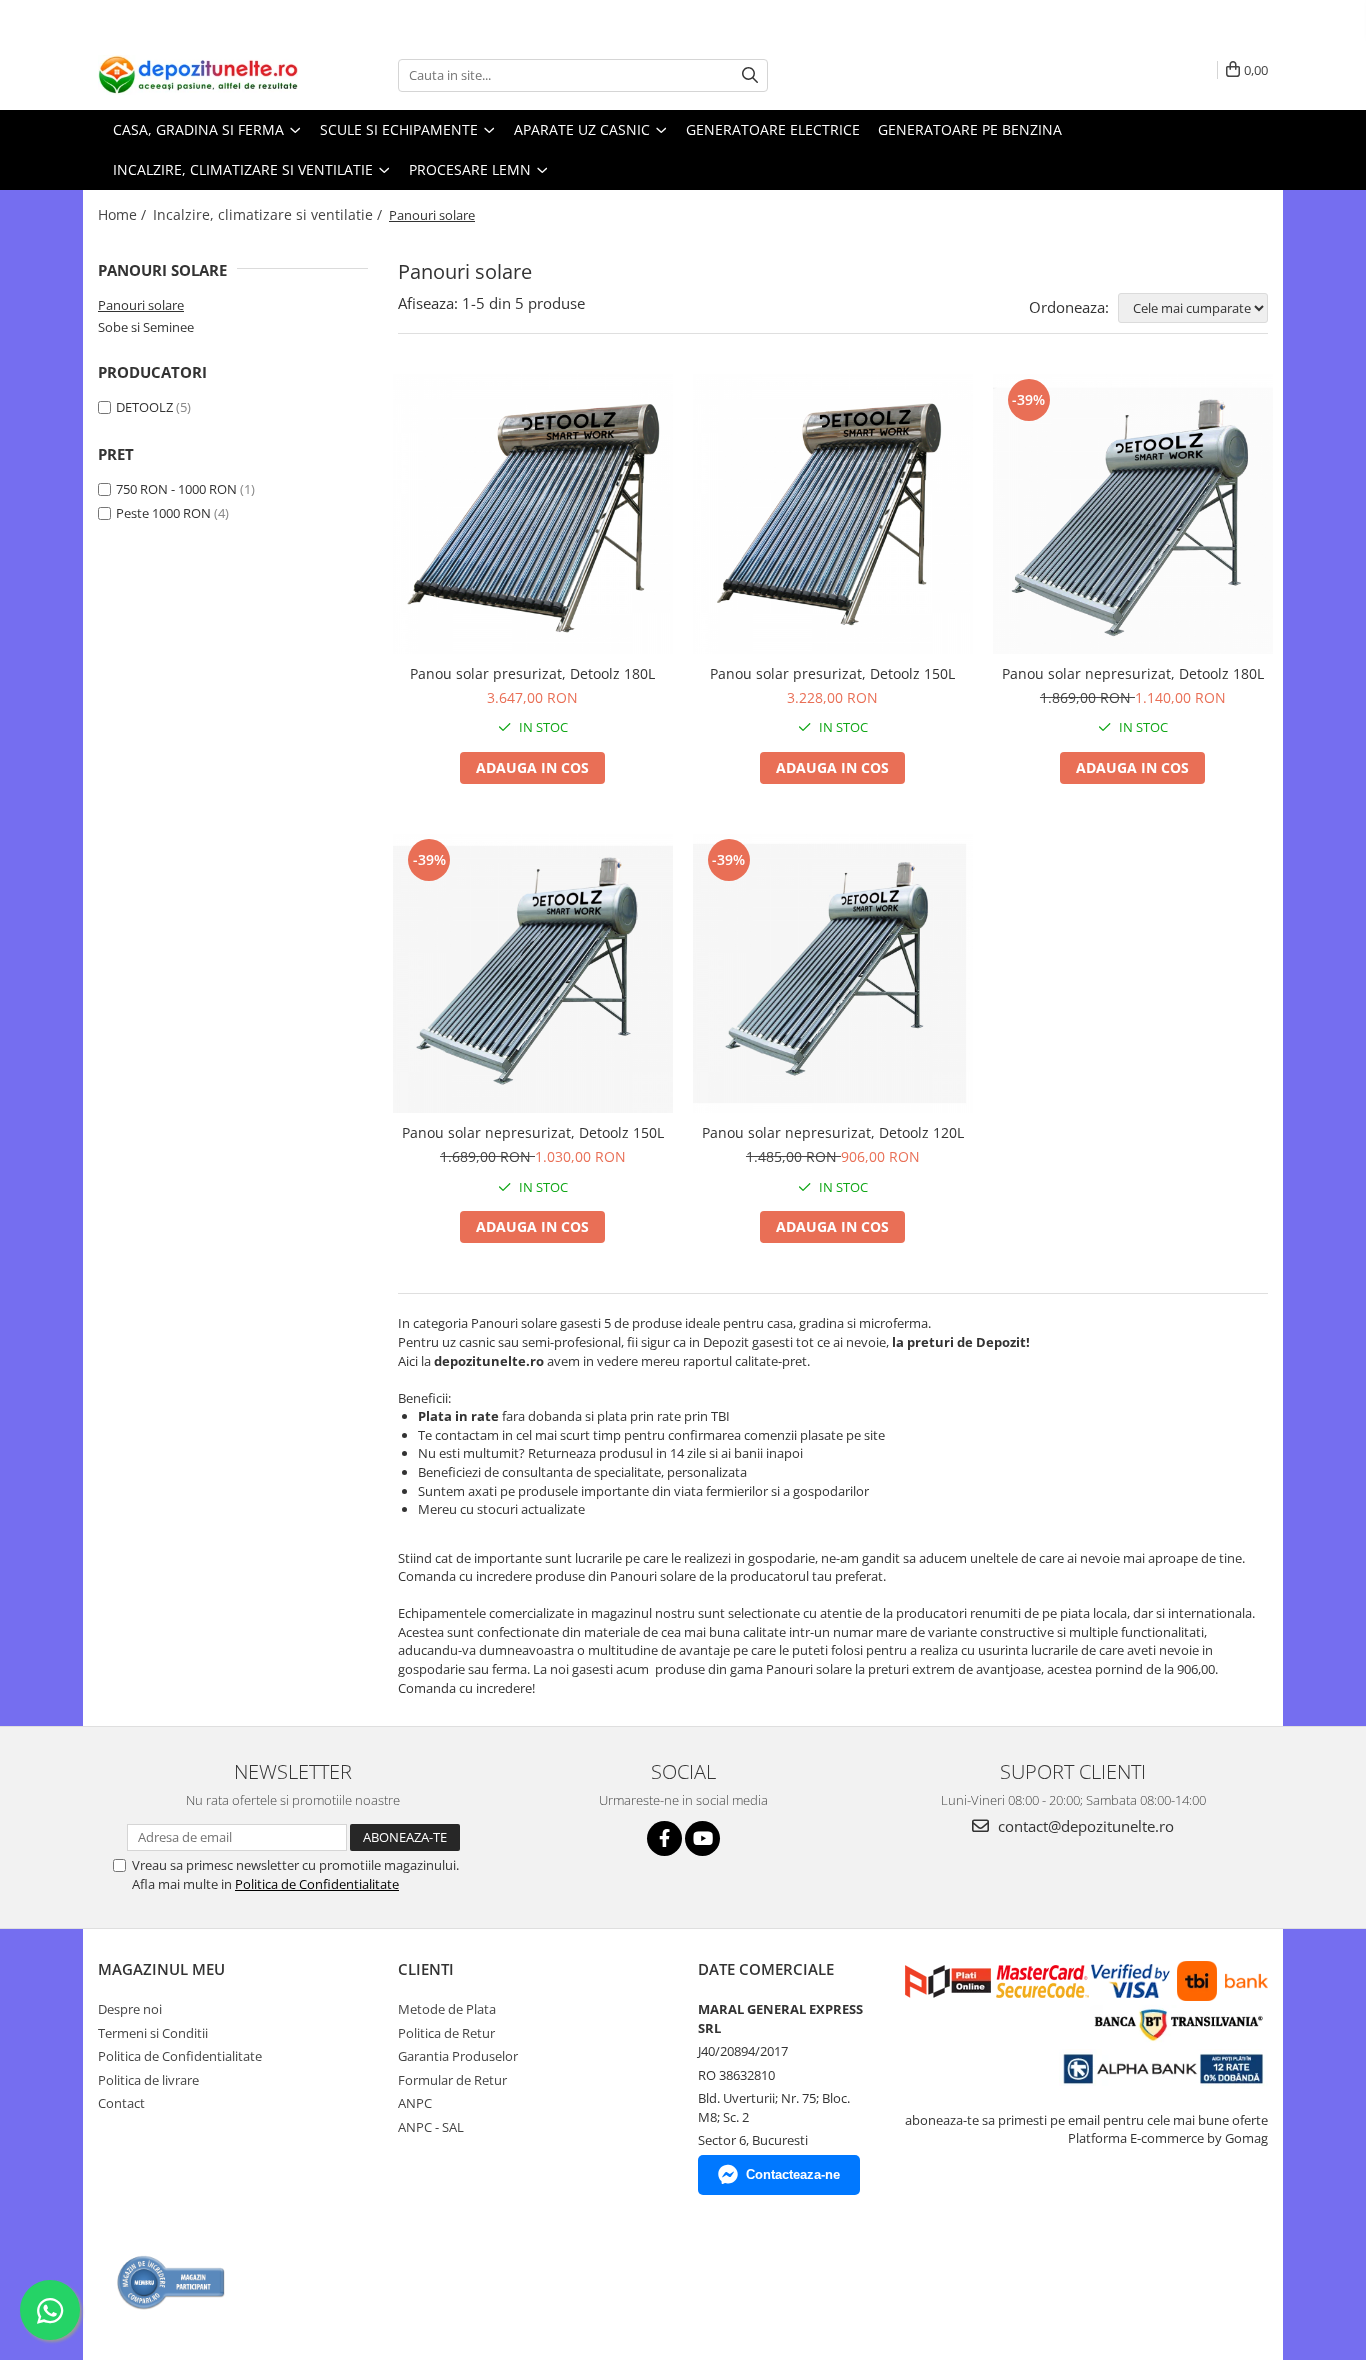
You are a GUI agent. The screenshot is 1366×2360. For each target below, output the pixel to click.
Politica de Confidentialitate (317, 1884)
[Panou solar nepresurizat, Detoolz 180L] (1133, 514)
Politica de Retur (446, 2033)
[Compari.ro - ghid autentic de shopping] (171, 2282)
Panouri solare (141, 305)
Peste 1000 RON (163, 513)
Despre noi (130, 2009)
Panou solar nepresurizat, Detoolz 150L (533, 1132)
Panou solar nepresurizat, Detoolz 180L (1133, 673)
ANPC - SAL (431, 2127)
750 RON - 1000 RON (176, 489)
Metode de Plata (447, 2009)
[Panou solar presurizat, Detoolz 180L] (533, 514)
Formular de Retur (452, 2080)
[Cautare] (750, 75)
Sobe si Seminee (146, 327)
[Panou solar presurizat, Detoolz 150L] (833, 514)
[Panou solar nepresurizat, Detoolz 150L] (533, 974)
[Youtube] (702, 1838)
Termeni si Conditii (153, 2033)
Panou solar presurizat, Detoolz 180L (532, 673)
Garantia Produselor (458, 2056)
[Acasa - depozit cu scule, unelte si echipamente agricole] (198, 75)
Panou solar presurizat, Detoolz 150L (832, 673)
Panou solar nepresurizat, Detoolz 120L (833, 1132)
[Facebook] (664, 1838)
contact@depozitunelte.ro (1084, 1826)
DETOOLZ (144, 407)
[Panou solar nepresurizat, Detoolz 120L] (833, 974)
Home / (124, 214)
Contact (121, 2103)
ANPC (415, 2103)
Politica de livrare (148, 2080)
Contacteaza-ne (793, 2174)
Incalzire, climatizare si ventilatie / (269, 214)
